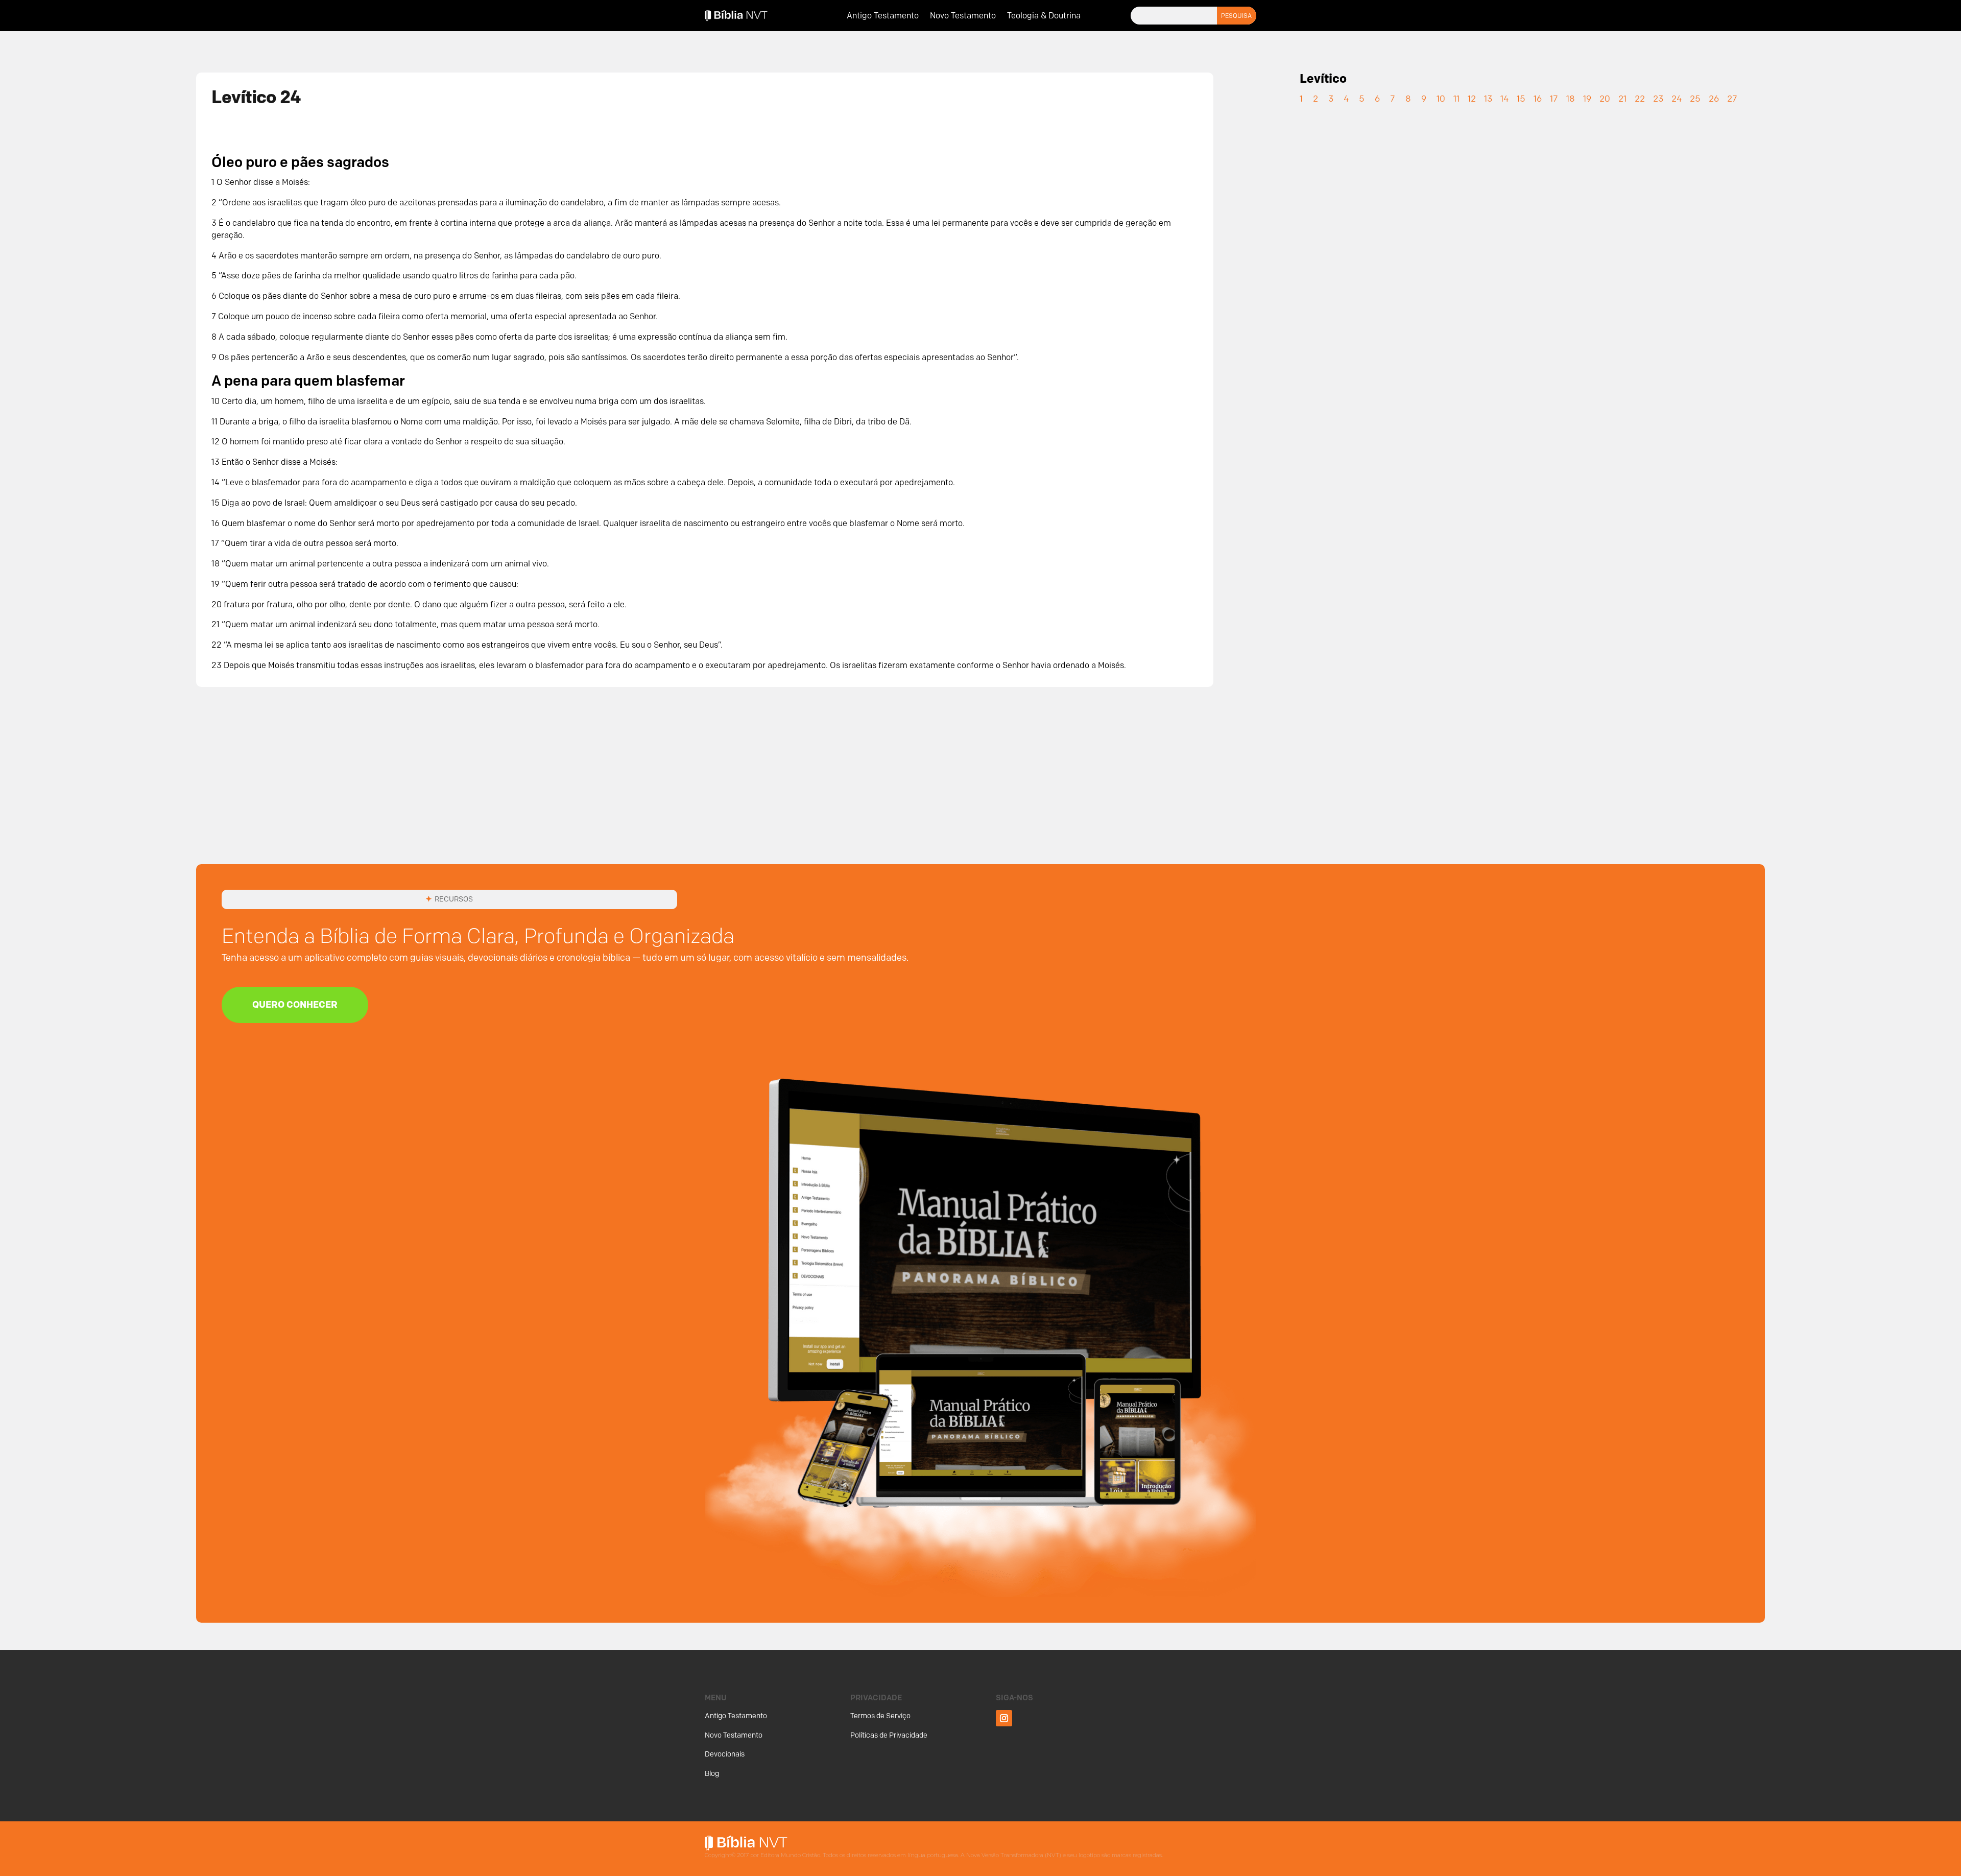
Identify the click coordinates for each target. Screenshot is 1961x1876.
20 (1605, 99)
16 (1538, 99)
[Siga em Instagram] (1004, 1718)
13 (1488, 99)
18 (1571, 99)
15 (1521, 99)
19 (1587, 99)
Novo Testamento (963, 16)
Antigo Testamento (883, 16)
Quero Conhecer (295, 1005)
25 (1695, 99)
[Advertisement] (980, 788)
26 (1714, 99)
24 (1677, 99)
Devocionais (725, 1754)
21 (1622, 99)
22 (1640, 99)
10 (1441, 99)
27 (1732, 99)
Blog (712, 1774)
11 (1456, 99)
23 (1658, 99)
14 (1504, 99)
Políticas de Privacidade (889, 1735)
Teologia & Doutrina (1044, 16)
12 (1472, 99)
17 (1554, 99)
